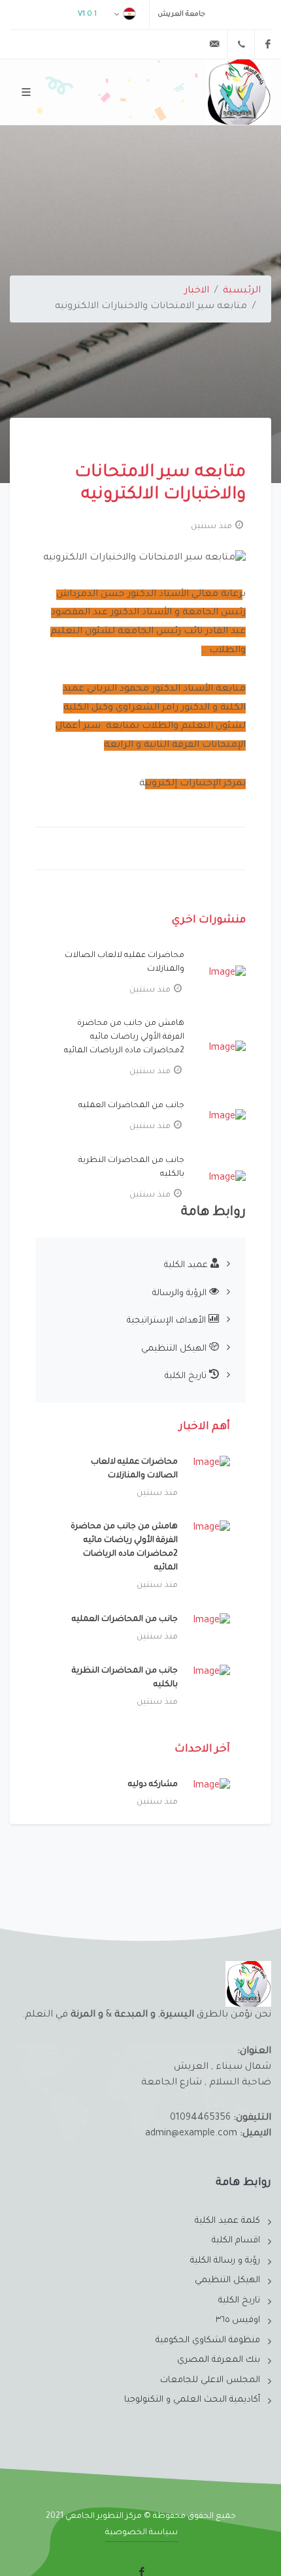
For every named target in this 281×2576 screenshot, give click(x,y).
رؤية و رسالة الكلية (225, 2261)
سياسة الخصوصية (141, 2533)
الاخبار (197, 291)
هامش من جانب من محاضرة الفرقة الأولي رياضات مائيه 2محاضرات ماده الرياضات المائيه (124, 1037)
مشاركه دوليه (153, 1785)
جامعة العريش (181, 14)
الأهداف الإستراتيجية (168, 1321)
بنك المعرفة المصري (219, 2360)
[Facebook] (268, 44)
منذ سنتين (211, 527)
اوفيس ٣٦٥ (238, 2320)
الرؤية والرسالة (181, 1294)
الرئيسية (242, 291)
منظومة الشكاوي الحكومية (208, 2341)
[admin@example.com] (214, 44)
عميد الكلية (187, 1265)
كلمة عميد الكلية (227, 2221)
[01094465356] (241, 44)
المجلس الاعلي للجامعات (210, 2380)
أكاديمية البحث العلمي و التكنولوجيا (192, 2400)
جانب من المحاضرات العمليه (131, 1106)
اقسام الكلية (236, 2241)
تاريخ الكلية (187, 1376)
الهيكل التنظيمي (175, 1349)
